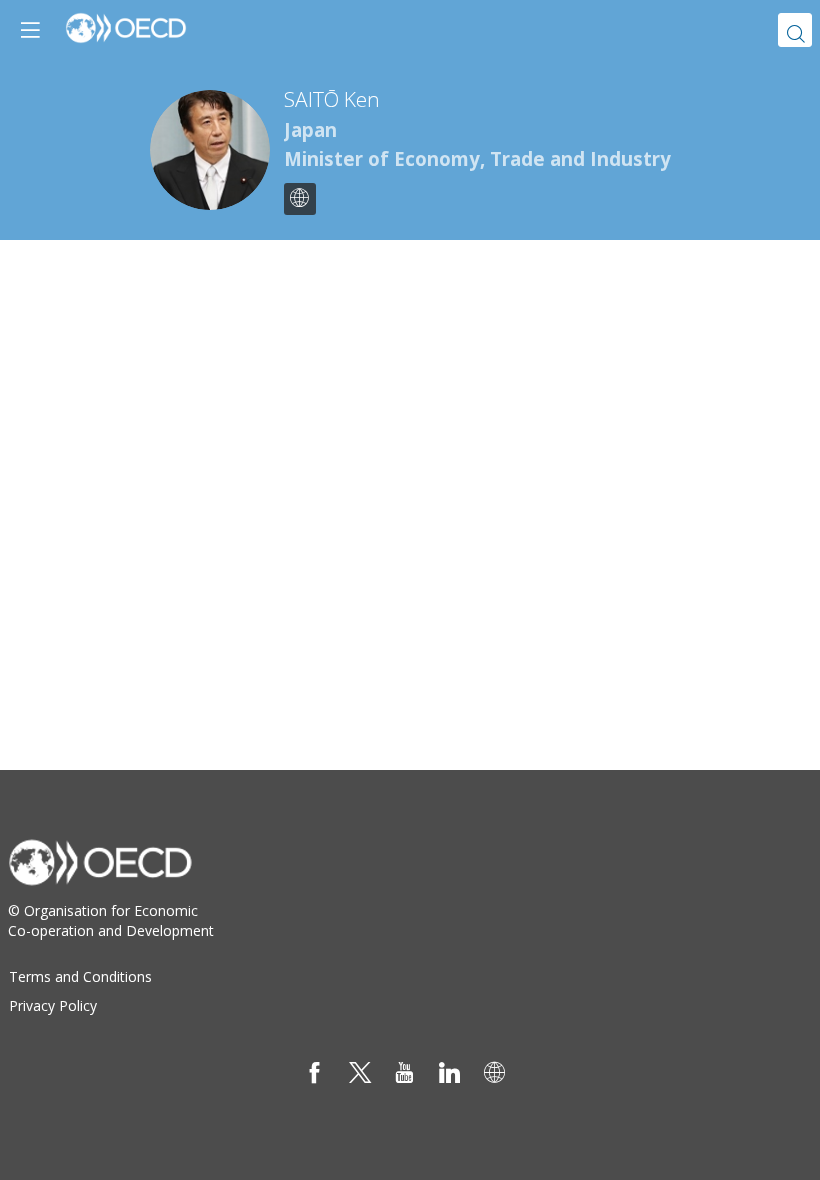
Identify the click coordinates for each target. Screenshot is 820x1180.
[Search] (795, 30)
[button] (30, 30)
